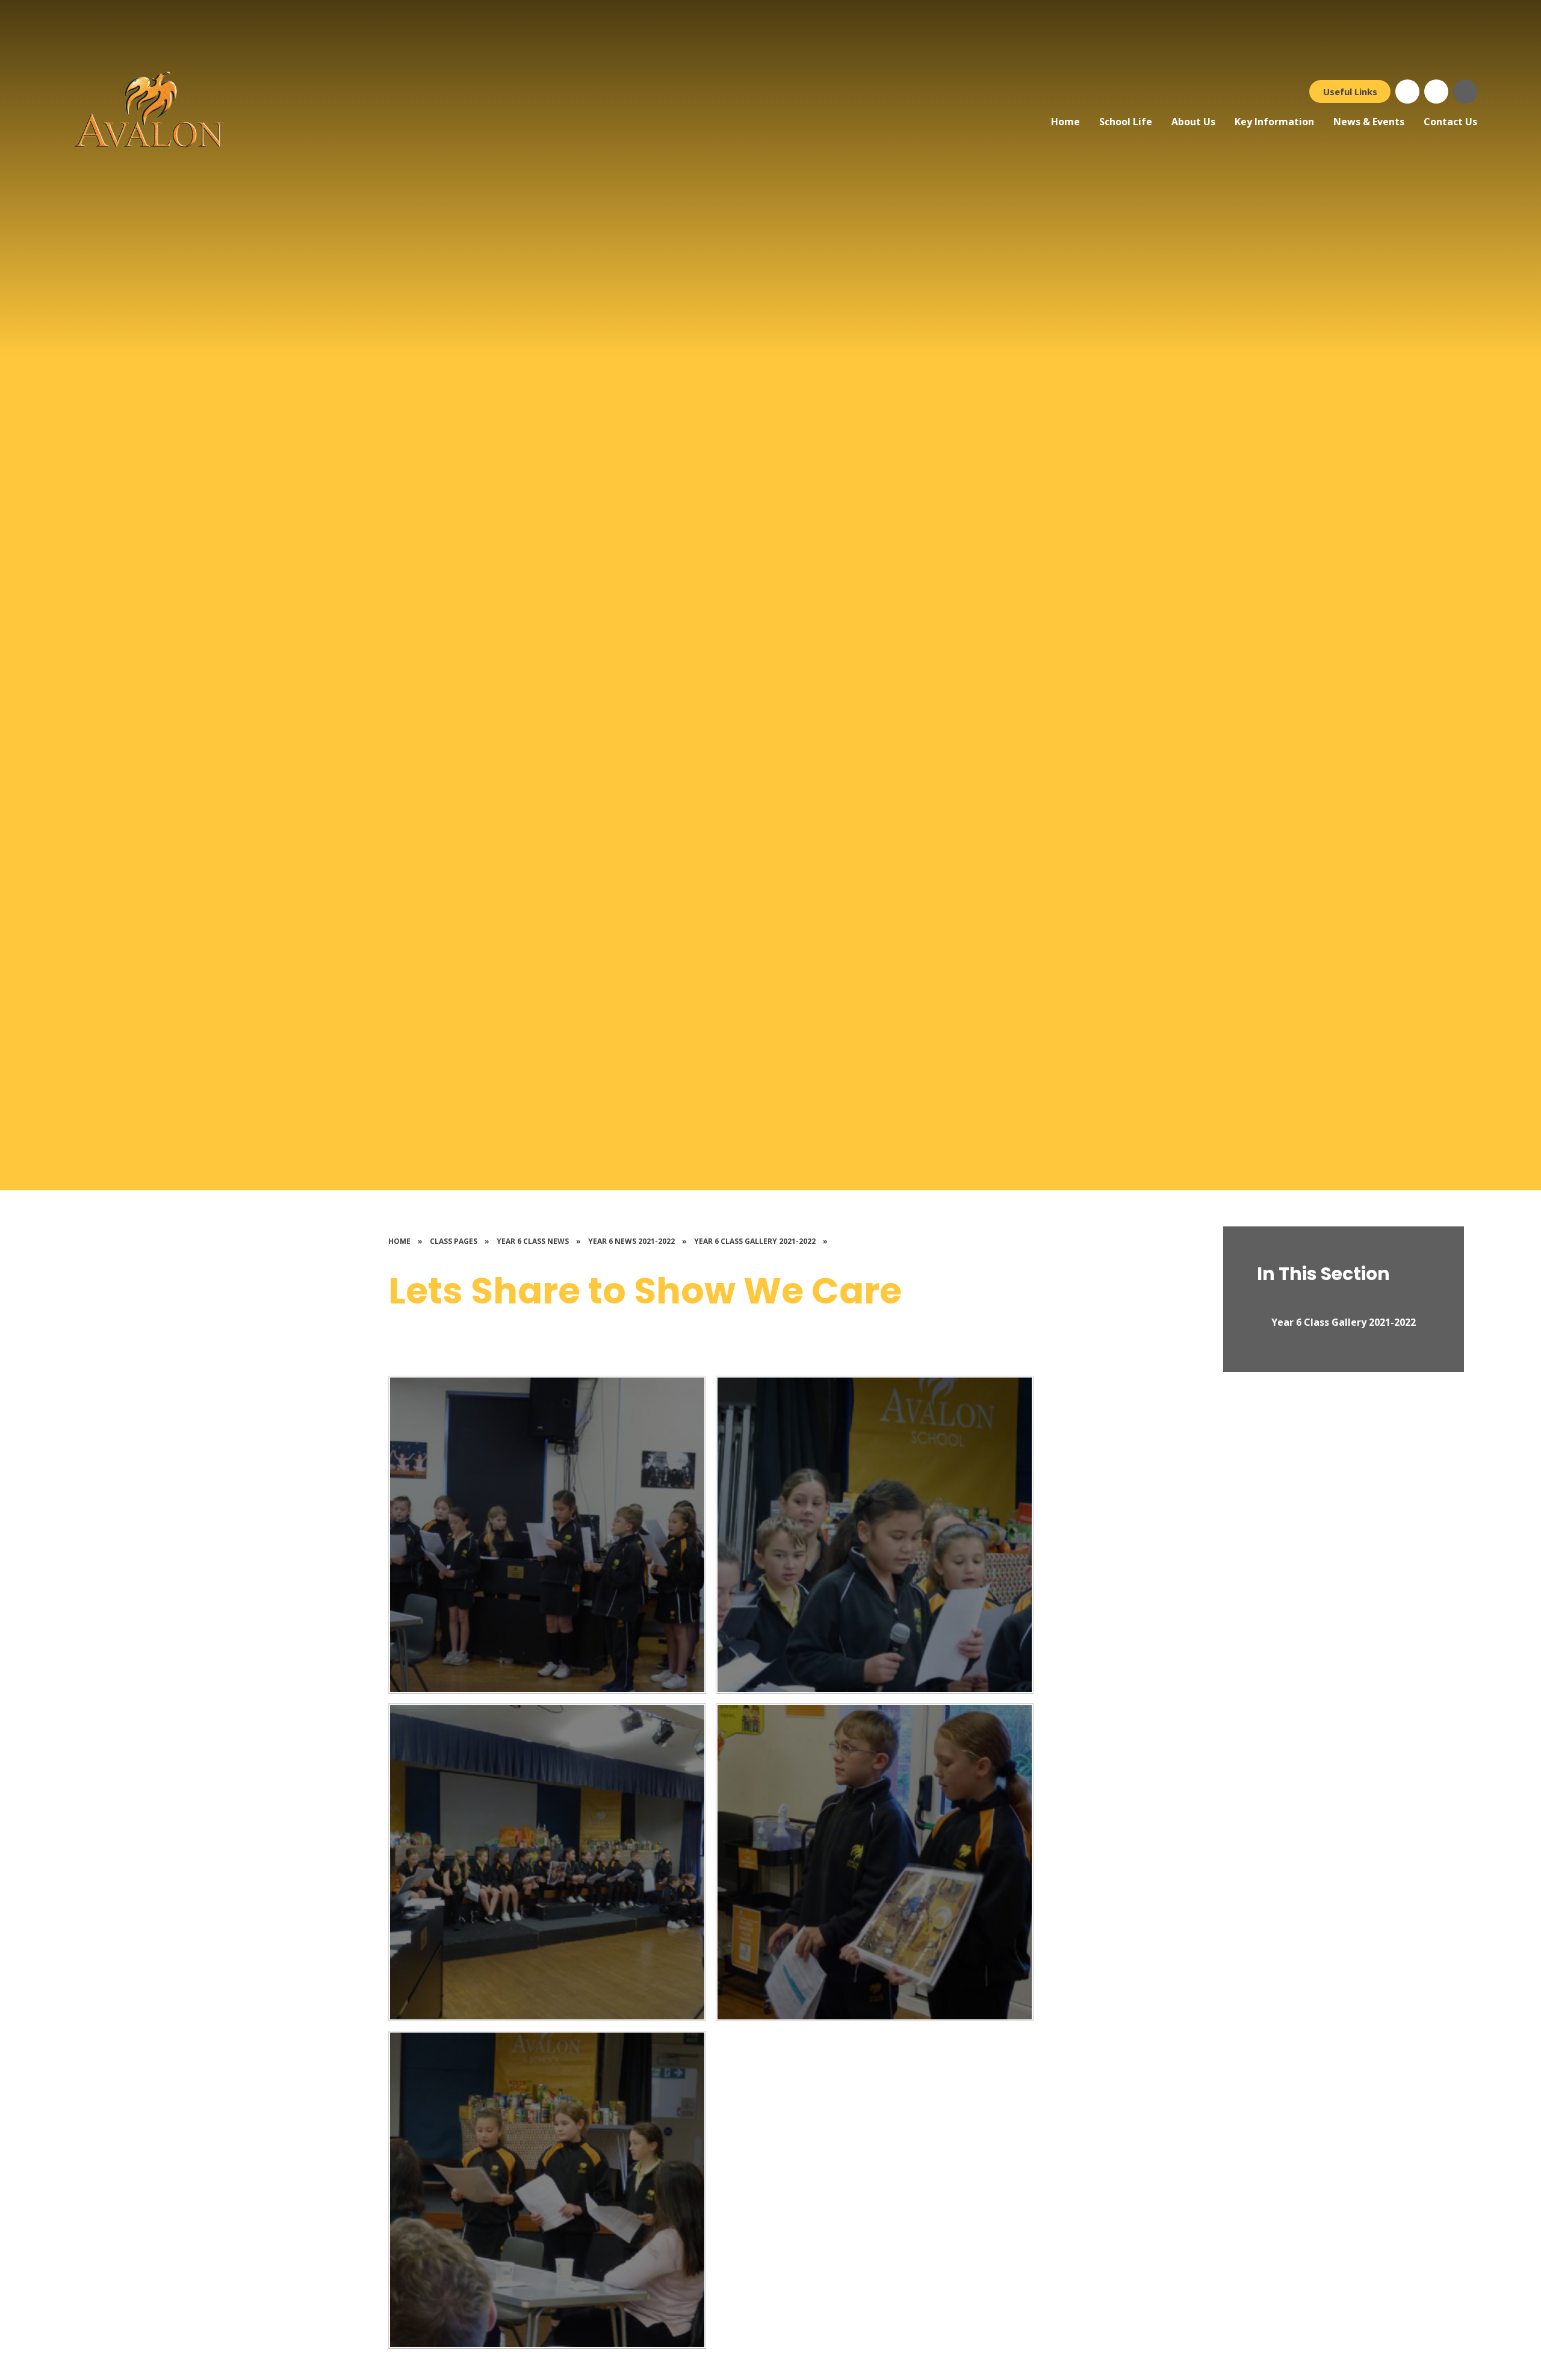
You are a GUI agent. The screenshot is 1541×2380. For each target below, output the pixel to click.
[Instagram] (1436, 92)
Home (399, 1241)
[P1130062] (547, 2190)
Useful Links (1350, 92)
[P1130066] (875, 1862)
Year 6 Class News (533, 1241)
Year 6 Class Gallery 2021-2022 (755, 1241)
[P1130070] (547, 1862)
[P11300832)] (547, 1535)
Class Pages (454, 1241)
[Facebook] (1407, 92)
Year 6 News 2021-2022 (631, 1241)
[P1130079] (875, 1535)
